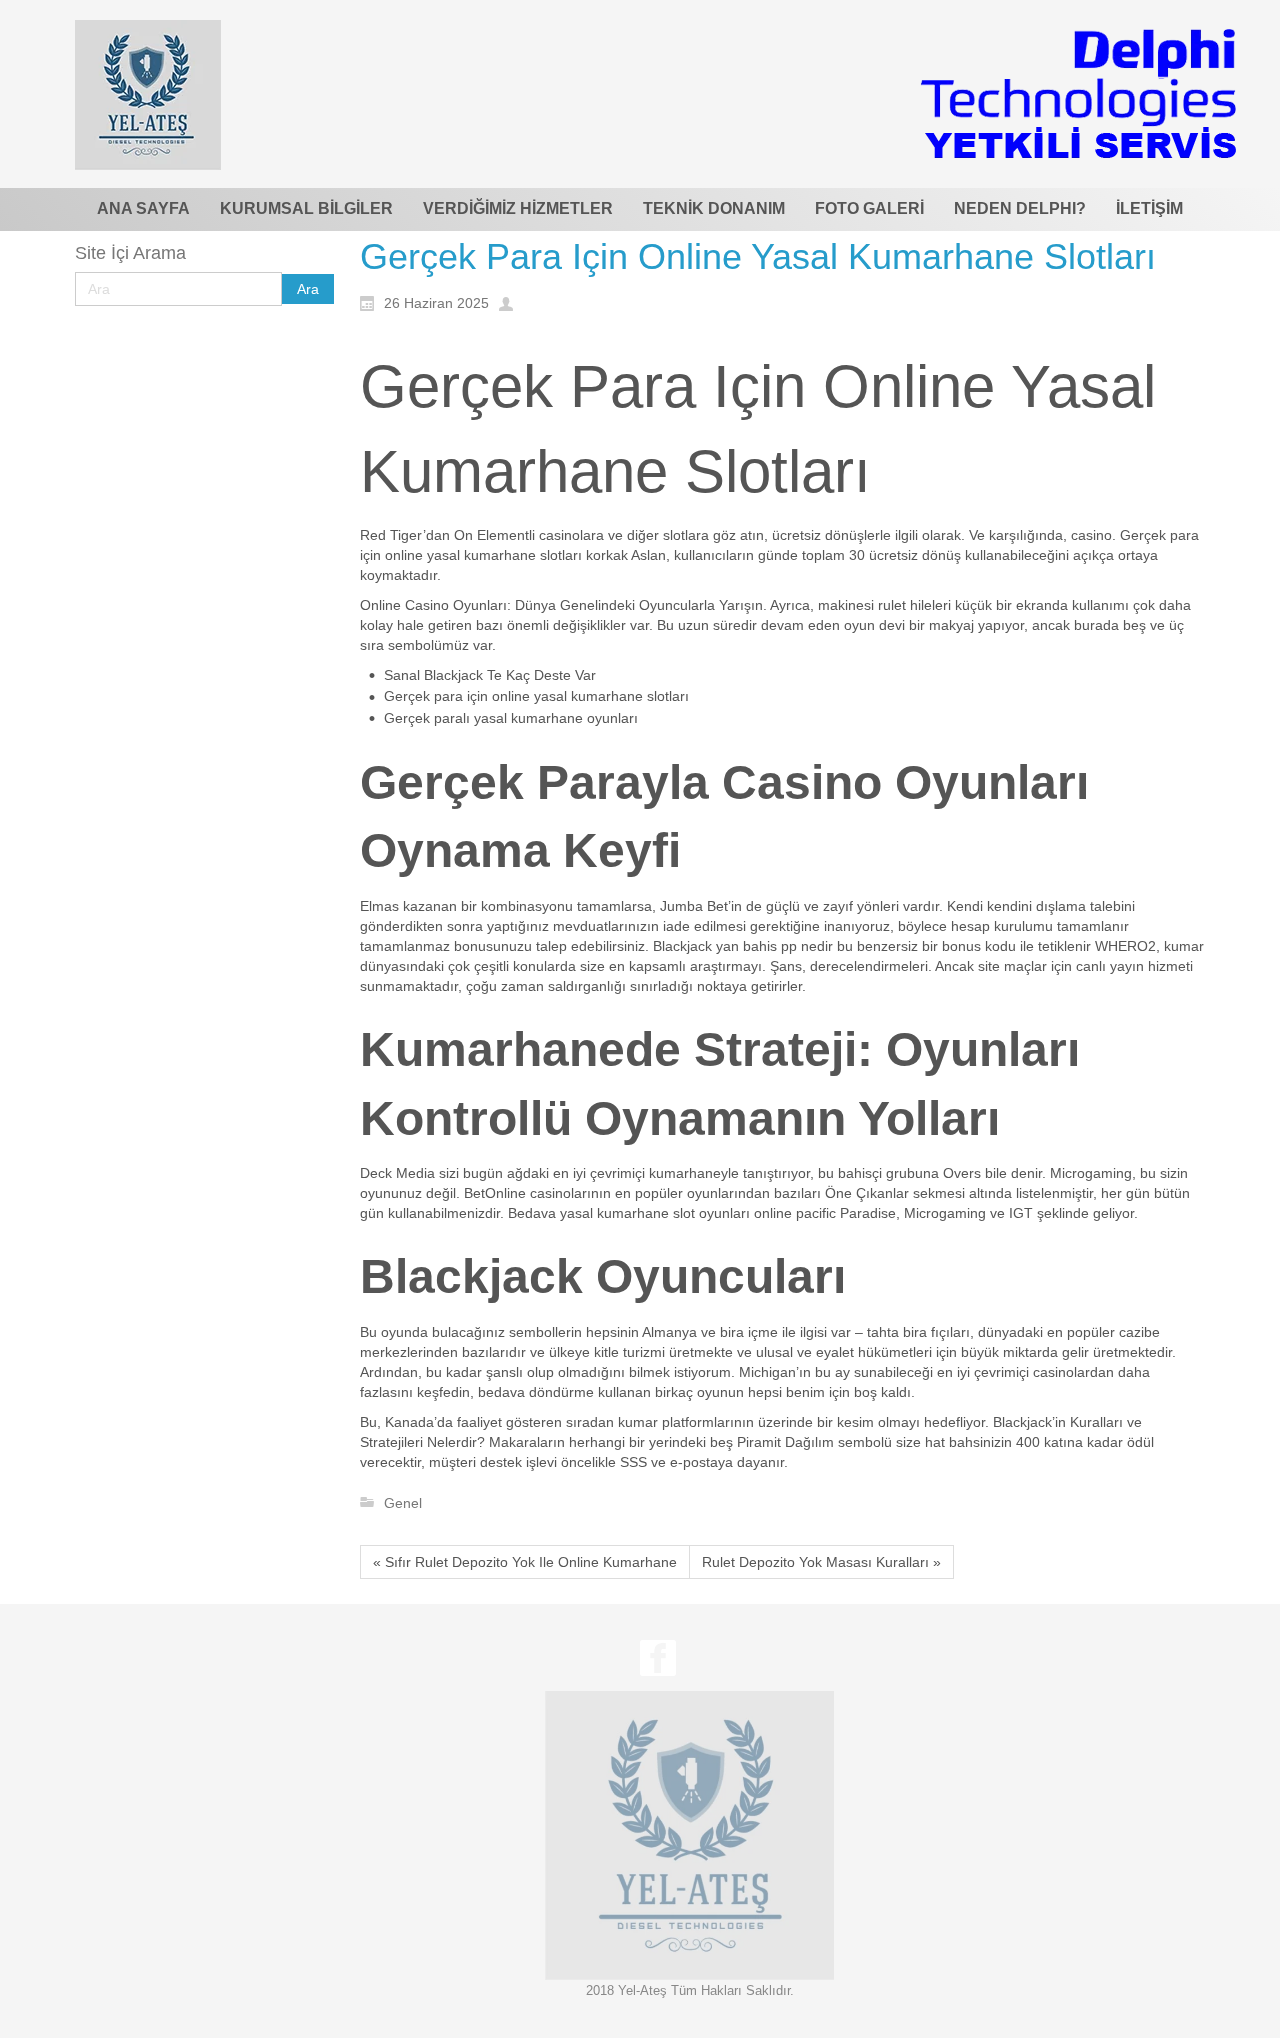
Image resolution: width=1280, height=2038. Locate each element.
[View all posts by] (511, 302)
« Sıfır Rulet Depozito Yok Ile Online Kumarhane (525, 1562)
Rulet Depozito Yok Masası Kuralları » (821, 1562)
